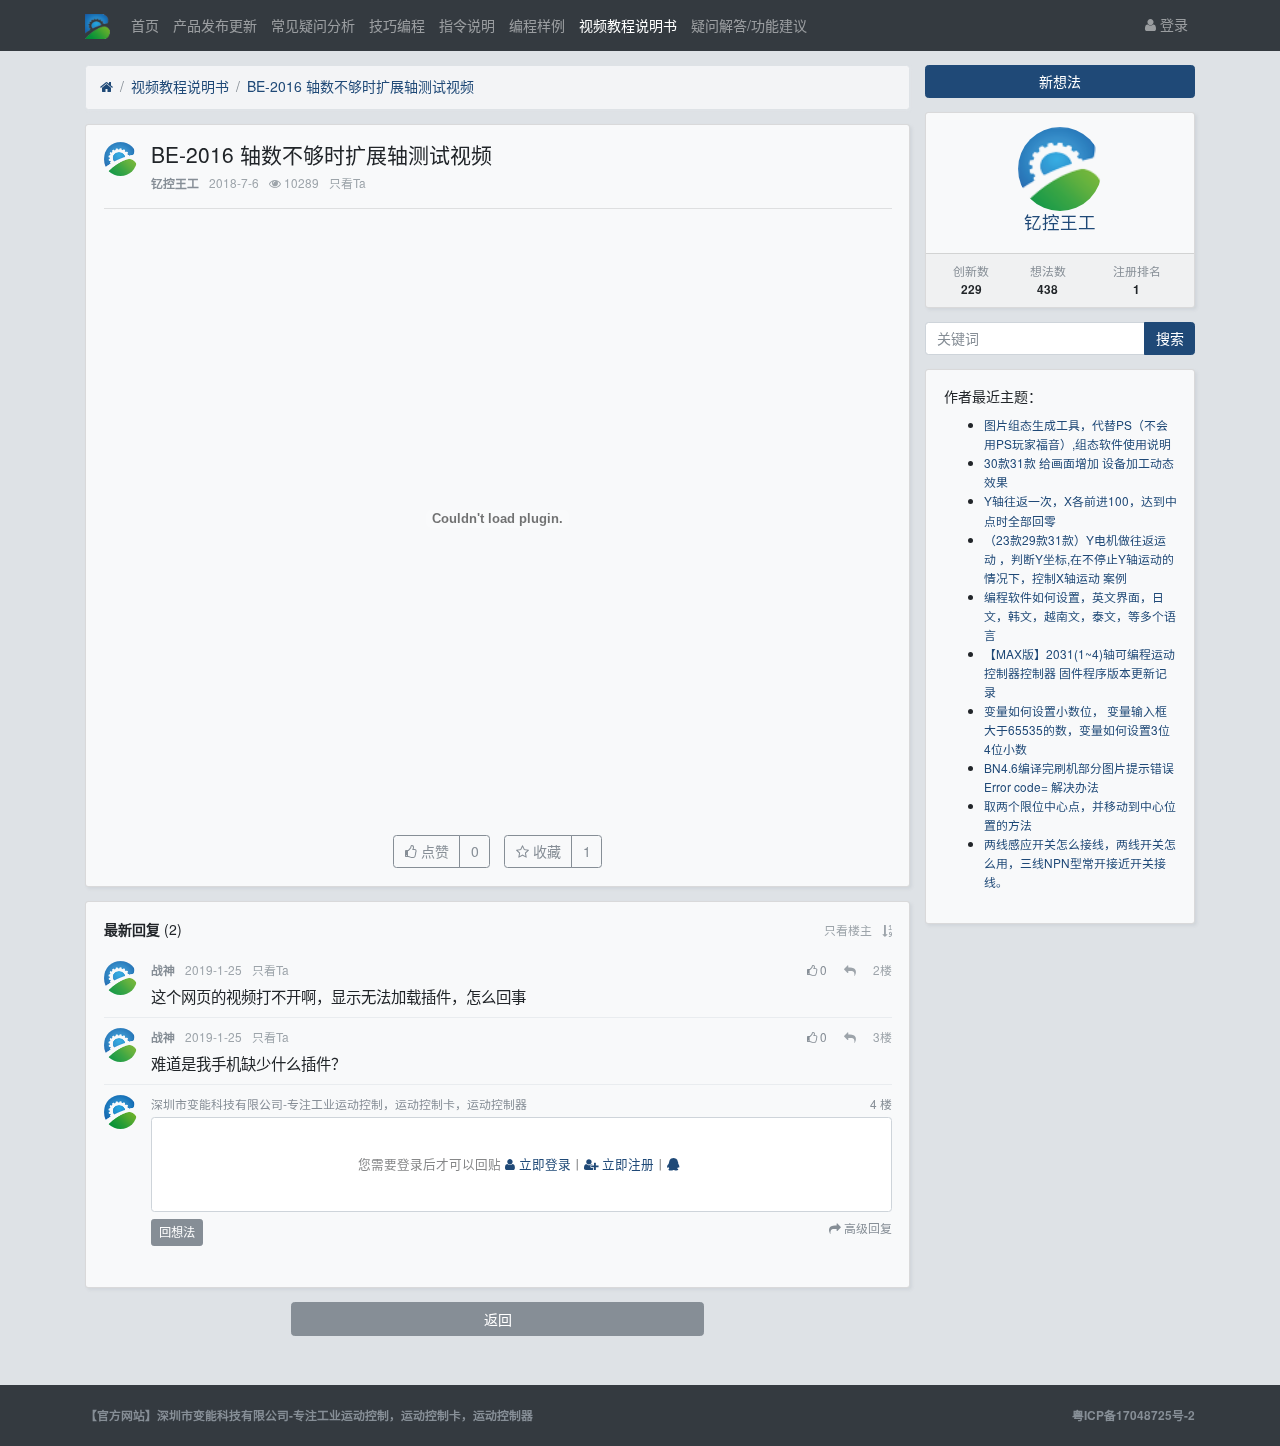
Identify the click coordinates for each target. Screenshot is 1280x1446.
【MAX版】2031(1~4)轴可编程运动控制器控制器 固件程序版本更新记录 (1079, 672)
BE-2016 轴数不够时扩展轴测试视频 (360, 86)
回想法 (177, 1231)
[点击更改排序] (887, 929)
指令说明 (467, 25)
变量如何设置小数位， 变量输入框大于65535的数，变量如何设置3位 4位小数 (1077, 729)
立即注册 (626, 1164)
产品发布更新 (215, 25)
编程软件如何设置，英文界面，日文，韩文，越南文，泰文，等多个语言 (1080, 615)
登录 (1172, 24)
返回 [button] (498, 1319)
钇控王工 (175, 183)
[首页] (106, 87)
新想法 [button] (1060, 81)
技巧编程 (397, 25)
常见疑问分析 (313, 25)
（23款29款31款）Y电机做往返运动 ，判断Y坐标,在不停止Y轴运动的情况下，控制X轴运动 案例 (1079, 558)
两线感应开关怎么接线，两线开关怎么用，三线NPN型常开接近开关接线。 (1080, 862)
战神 (163, 970)
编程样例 (537, 25)
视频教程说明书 (628, 25)
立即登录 (543, 1164)
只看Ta (347, 182)
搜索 (1170, 338)
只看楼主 (848, 929)
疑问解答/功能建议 (749, 25)
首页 (145, 25)
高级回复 (866, 1229)
